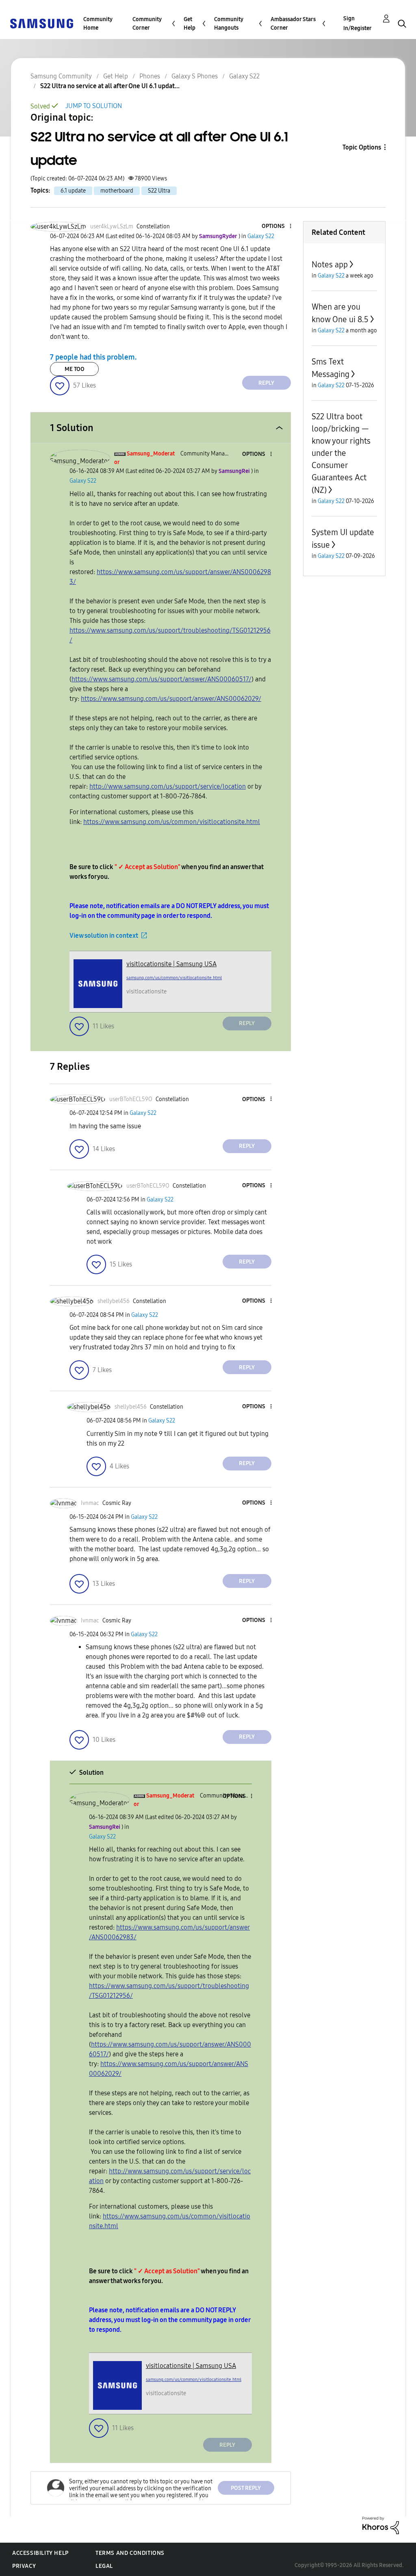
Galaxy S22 (244, 76)
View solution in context (104, 936)
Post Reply (246, 2488)
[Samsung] (41, 23)
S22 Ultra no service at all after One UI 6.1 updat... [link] (110, 86)
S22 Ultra (159, 191)
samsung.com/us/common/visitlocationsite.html (174, 978)
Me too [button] (75, 369)
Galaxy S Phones (195, 76)
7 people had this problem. (93, 357)
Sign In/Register (357, 23)
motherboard (117, 191)
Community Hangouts (229, 24)
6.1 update (73, 191)
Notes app (330, 265)
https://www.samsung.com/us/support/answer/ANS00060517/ (161, 679)
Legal (104, 2566)
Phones (150, 76)
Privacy (24, 2566)
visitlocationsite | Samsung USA (171, 964)
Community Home (98, 24)
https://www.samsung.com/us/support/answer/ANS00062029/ (171, 699)
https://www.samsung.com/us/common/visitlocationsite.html (172, 822)
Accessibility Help (40, 2553)
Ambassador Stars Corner (293, 24)
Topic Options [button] (362, 147)
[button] (277, 227)
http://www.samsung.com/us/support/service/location (168, 786)
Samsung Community (61, 76)
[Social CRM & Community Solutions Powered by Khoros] (381, 2525)
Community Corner (147, 24)
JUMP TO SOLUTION (94, 106)
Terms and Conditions (130, 2553)
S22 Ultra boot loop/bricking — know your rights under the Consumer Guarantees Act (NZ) (341, 453)
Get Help (190, 24)
